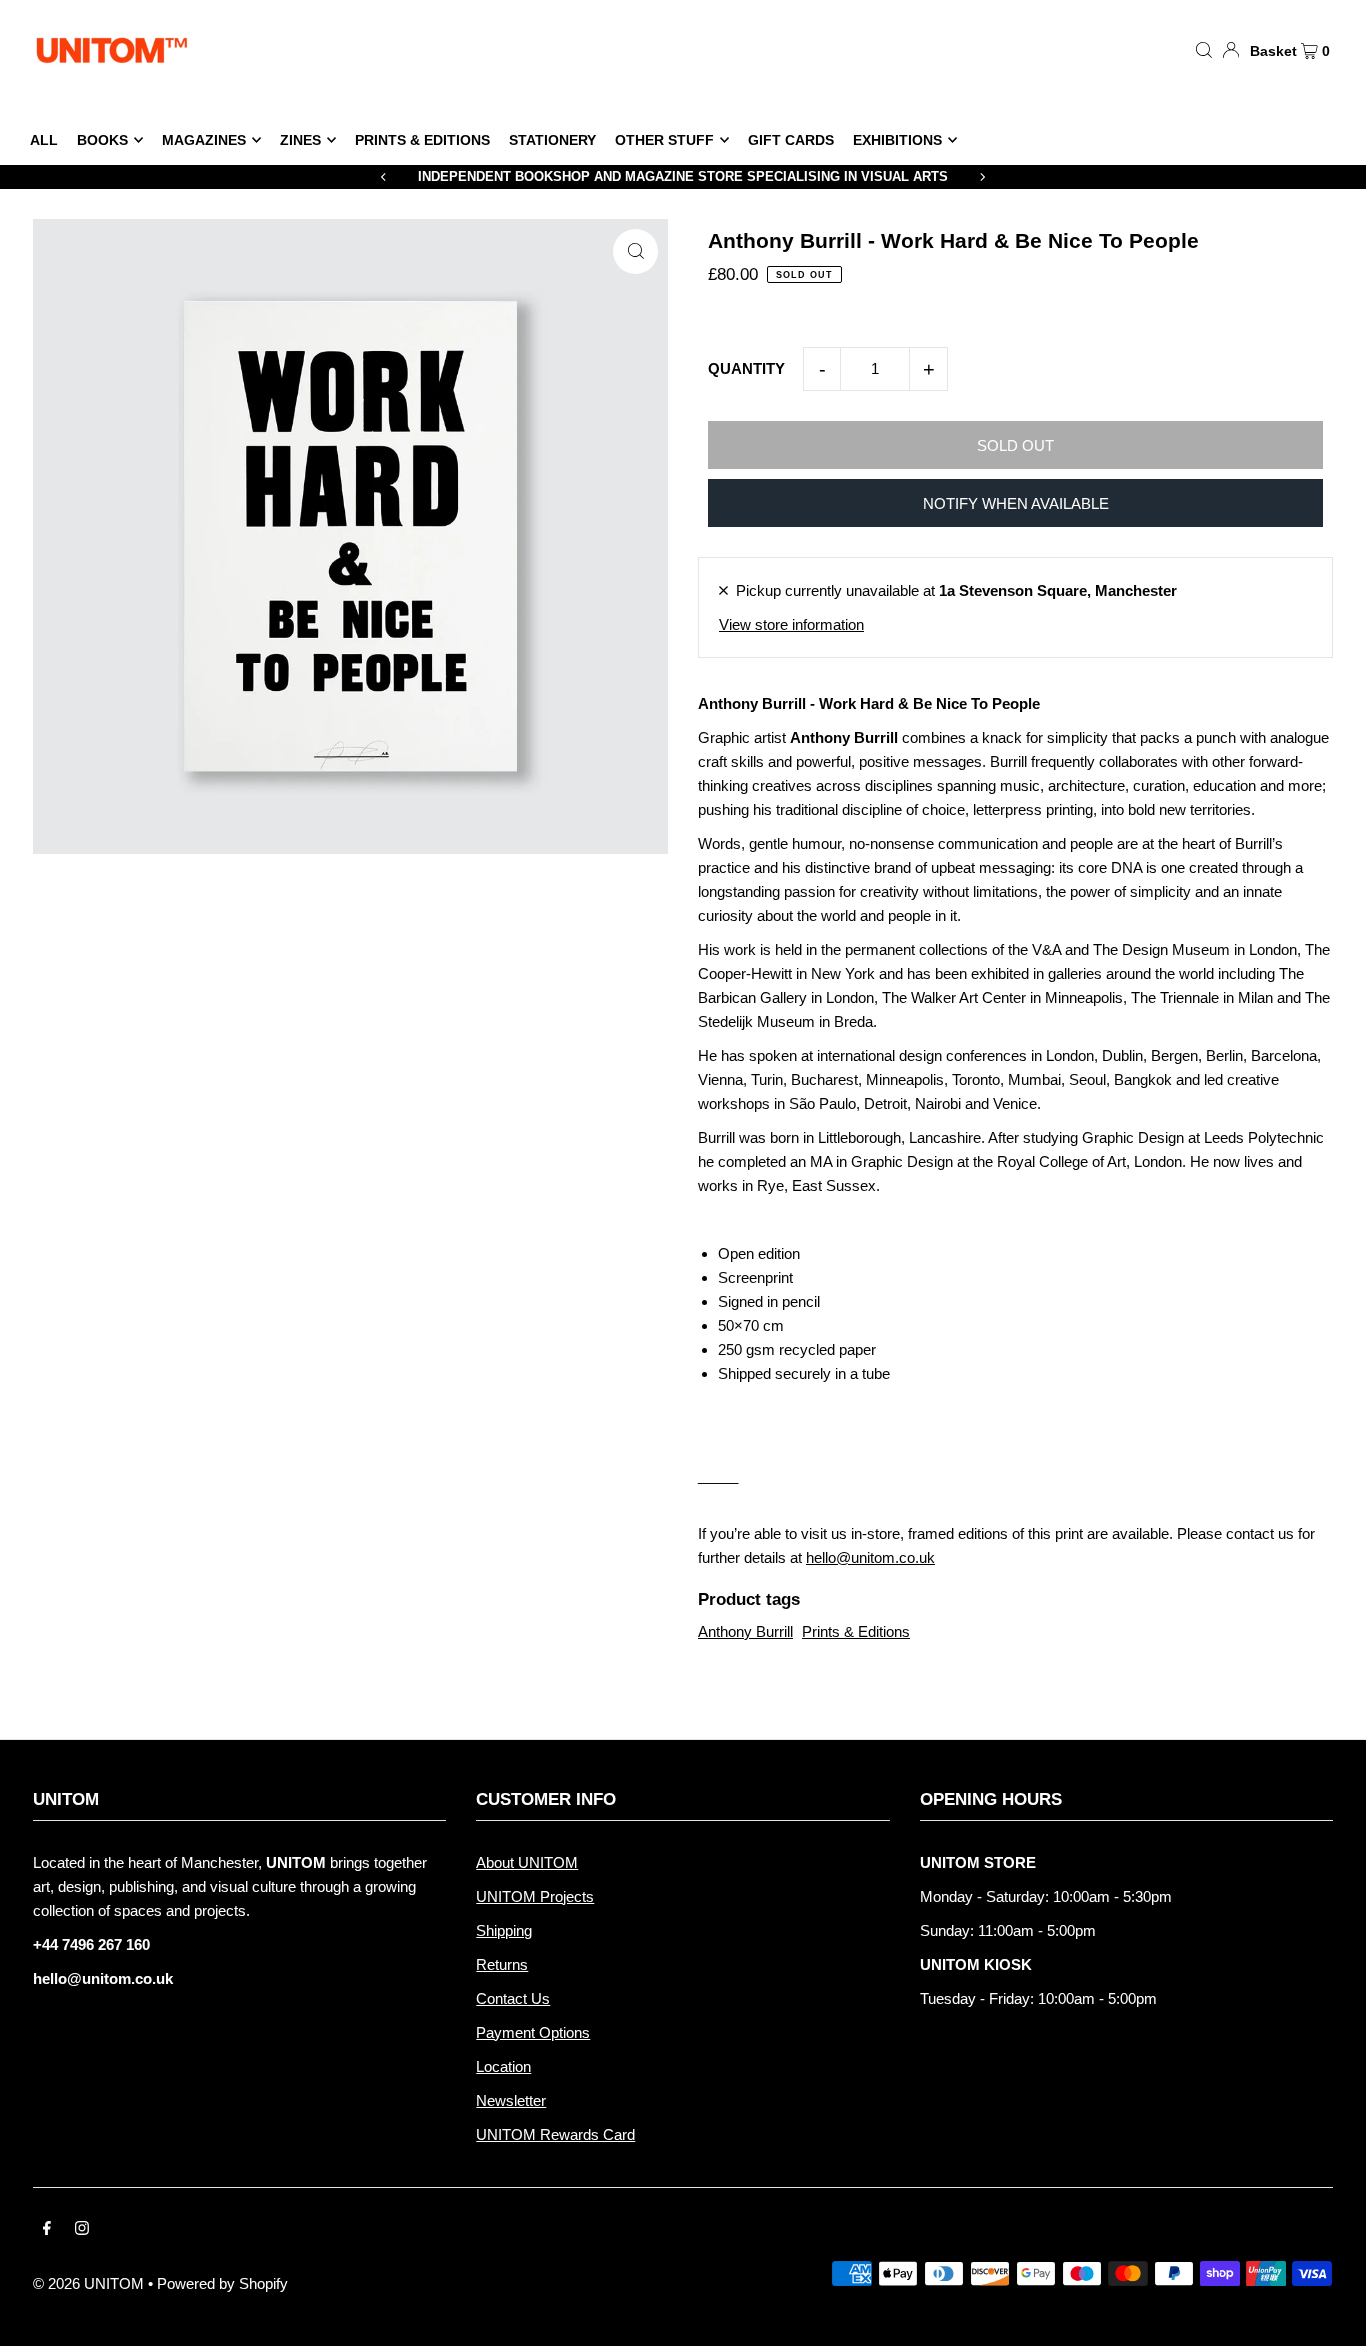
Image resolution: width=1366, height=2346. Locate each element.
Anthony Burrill (745, 1631)
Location (503, 2066)
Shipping (504, 1930)
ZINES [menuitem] (300, 140)
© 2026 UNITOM (88, 2283)
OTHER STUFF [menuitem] (664, 140)
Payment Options (533, 2032)
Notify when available (1016, 503)
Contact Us (513, 1998)
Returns (502, 1964)
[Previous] (384, 177)
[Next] (982, 177)
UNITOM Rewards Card (555, 2134)
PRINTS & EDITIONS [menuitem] (422, 140)
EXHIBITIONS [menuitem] (897, 140)
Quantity (746, 368)
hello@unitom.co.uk (870, 1557)
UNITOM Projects (535, 1896)
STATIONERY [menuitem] (552, 140)
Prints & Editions (856, 1631)
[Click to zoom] (635, 251)
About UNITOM (527, 1862)
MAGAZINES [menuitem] (204, 140)
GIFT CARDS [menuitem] (791, 140)
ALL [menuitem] (44, 140)
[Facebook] (47, 2230)
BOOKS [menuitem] (102, 140)
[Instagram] (82, 2230)
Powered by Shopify (222, 2283)
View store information (791, 624)
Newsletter (511, 2100)
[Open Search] (1204, 49)
